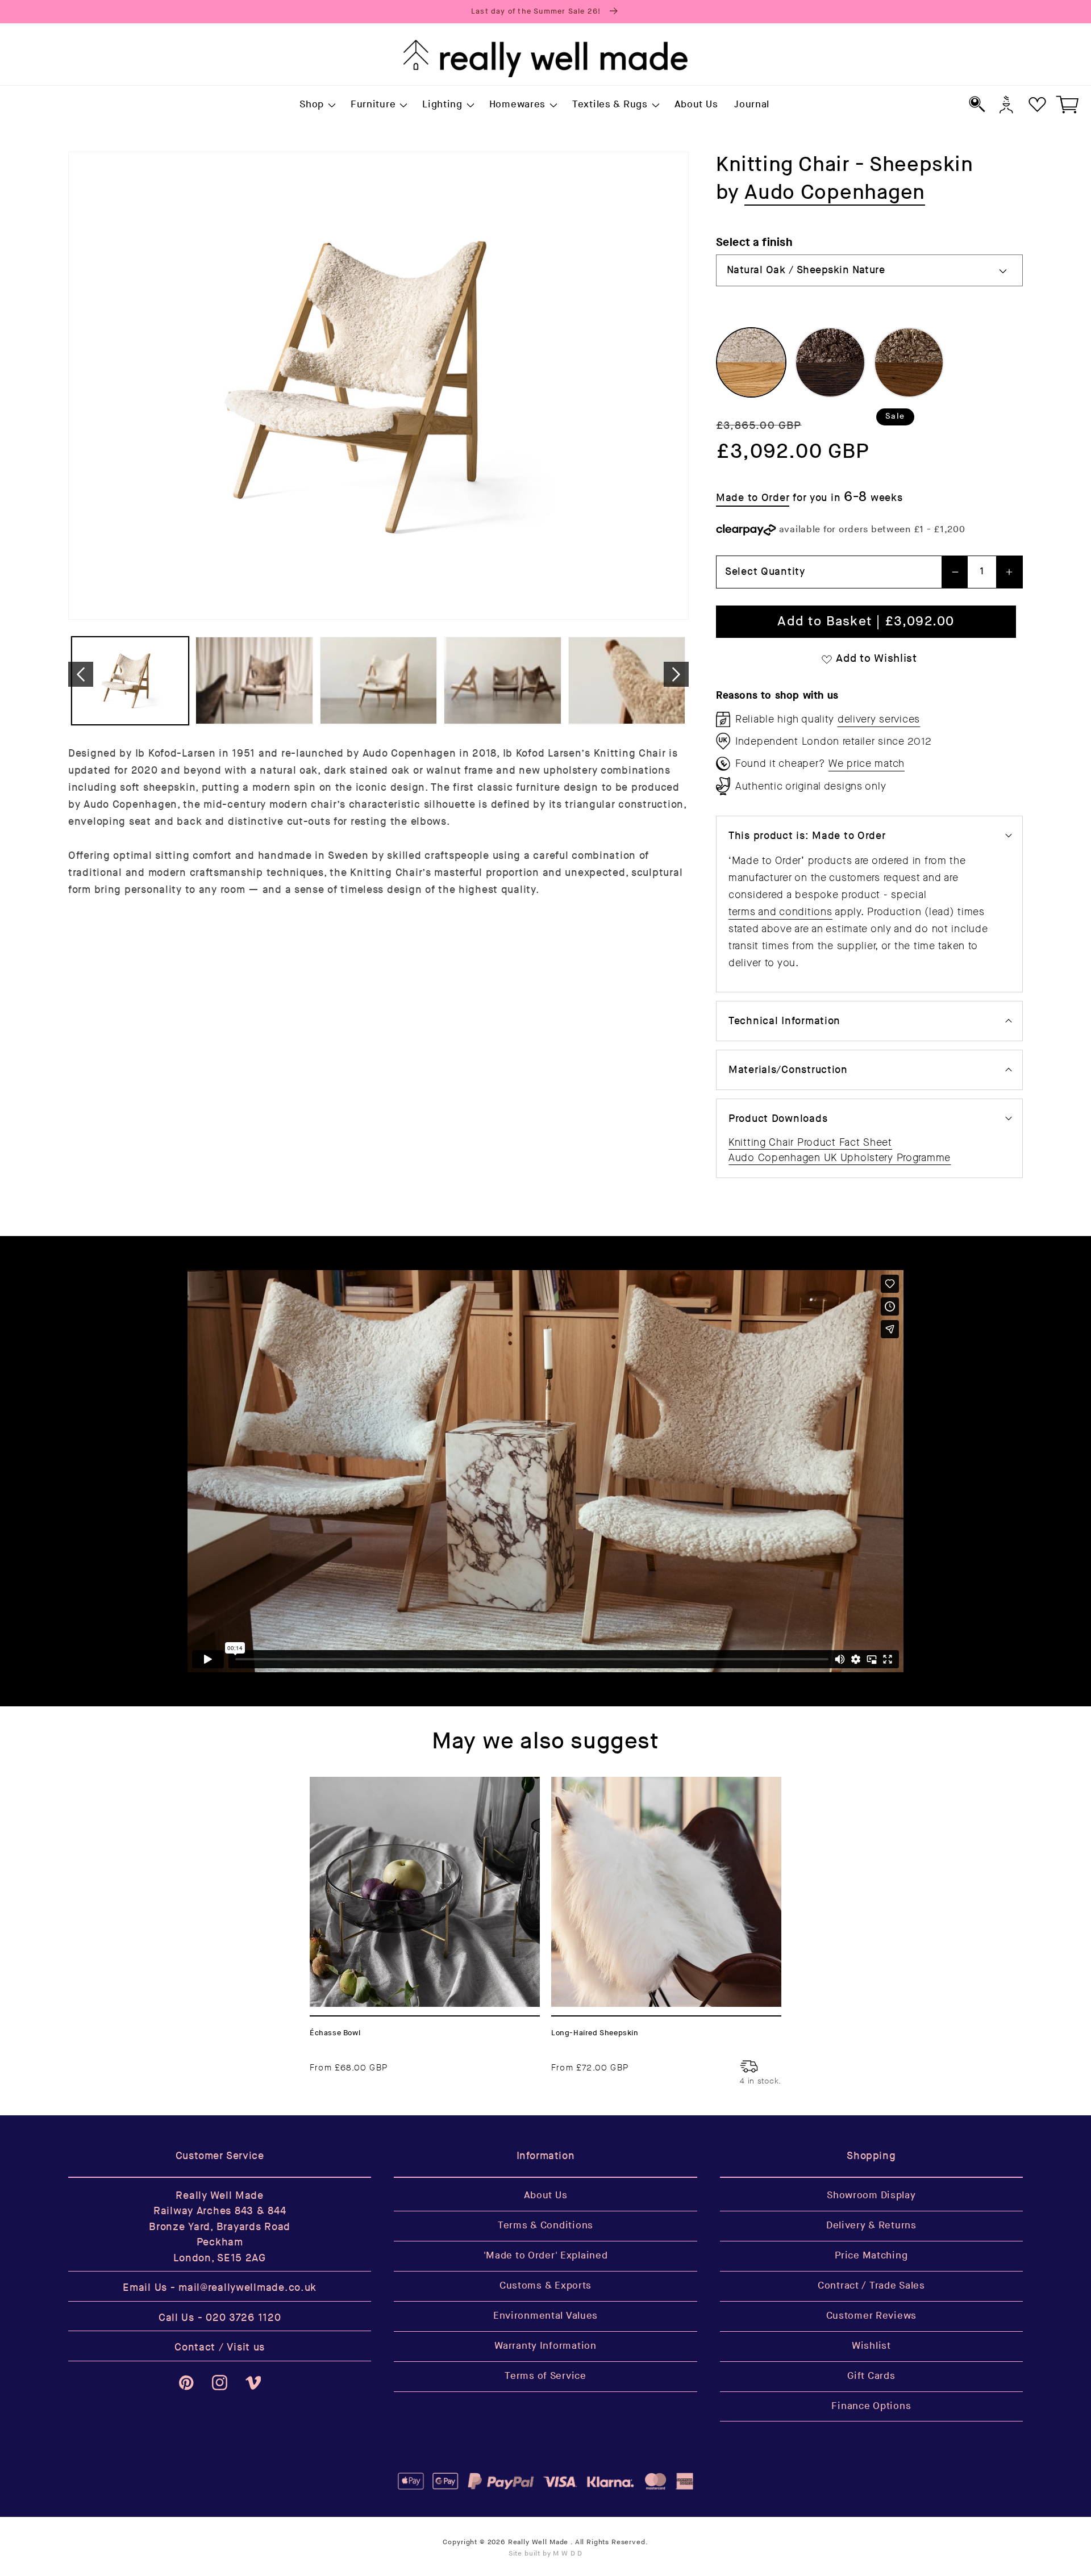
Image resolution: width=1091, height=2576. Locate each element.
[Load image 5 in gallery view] (627, 681)
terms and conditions (780, 912)
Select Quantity (765, 572)
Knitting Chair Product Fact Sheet (810, 1142)
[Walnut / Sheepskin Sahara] (909, 362)
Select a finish (754, 242)
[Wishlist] (1037, 104)
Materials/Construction (788, 1070)
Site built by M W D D (546, 2554)
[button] (317, 105)
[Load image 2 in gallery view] (254, 681)
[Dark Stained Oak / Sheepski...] (830, 362)
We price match (867, 763)
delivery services (879, 719)
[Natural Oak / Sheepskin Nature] (751, 362)
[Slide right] (676, 674)
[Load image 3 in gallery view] (378, 681)
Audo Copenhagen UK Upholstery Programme (840, 1158)
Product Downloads (778, 1119)
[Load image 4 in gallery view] (502, 681)
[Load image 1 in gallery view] (130, 681)
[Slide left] (81, 674)
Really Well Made (538, 2542)
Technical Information (784, 1021)
